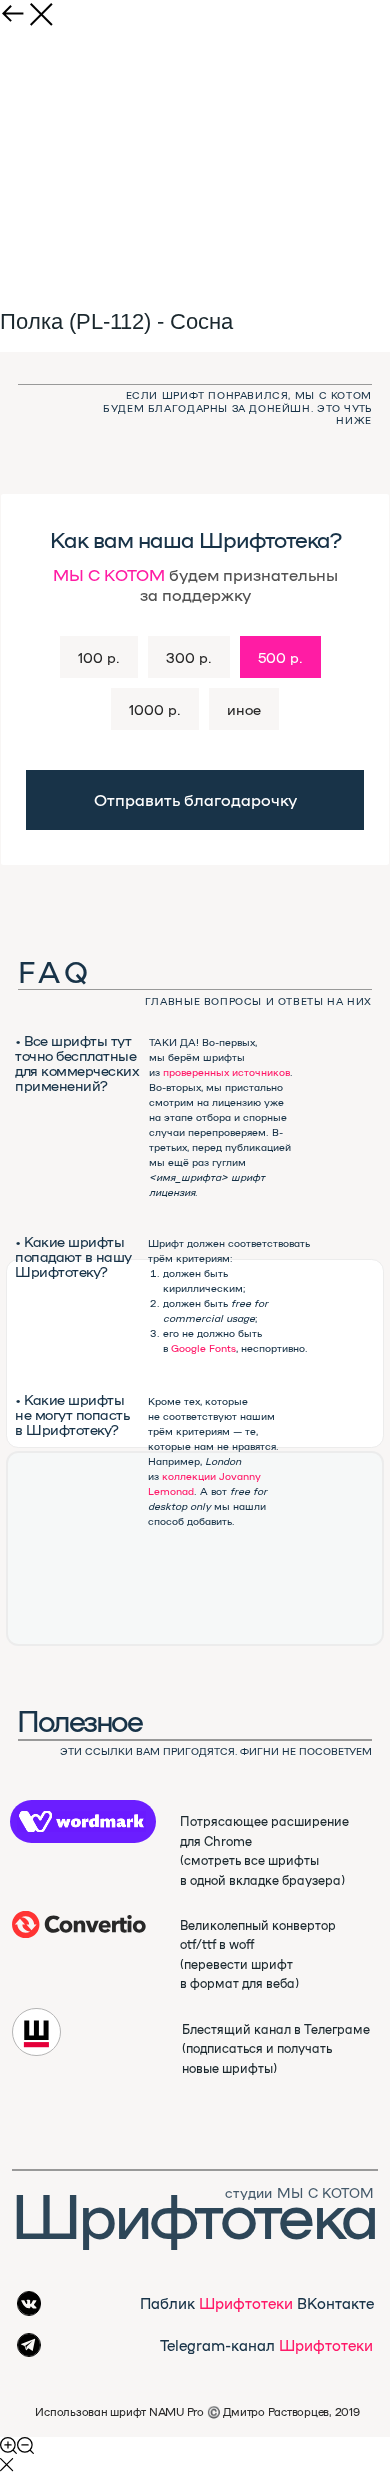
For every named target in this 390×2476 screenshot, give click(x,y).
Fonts (222, 1348)
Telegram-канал (266, 2344)
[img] (79, 1924)
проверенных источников (226, 1072)
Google (188, 1348)
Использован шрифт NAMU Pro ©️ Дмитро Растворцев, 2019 (197, 2411)
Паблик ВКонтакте (257, 2302)
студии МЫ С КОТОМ (299, 2192)
